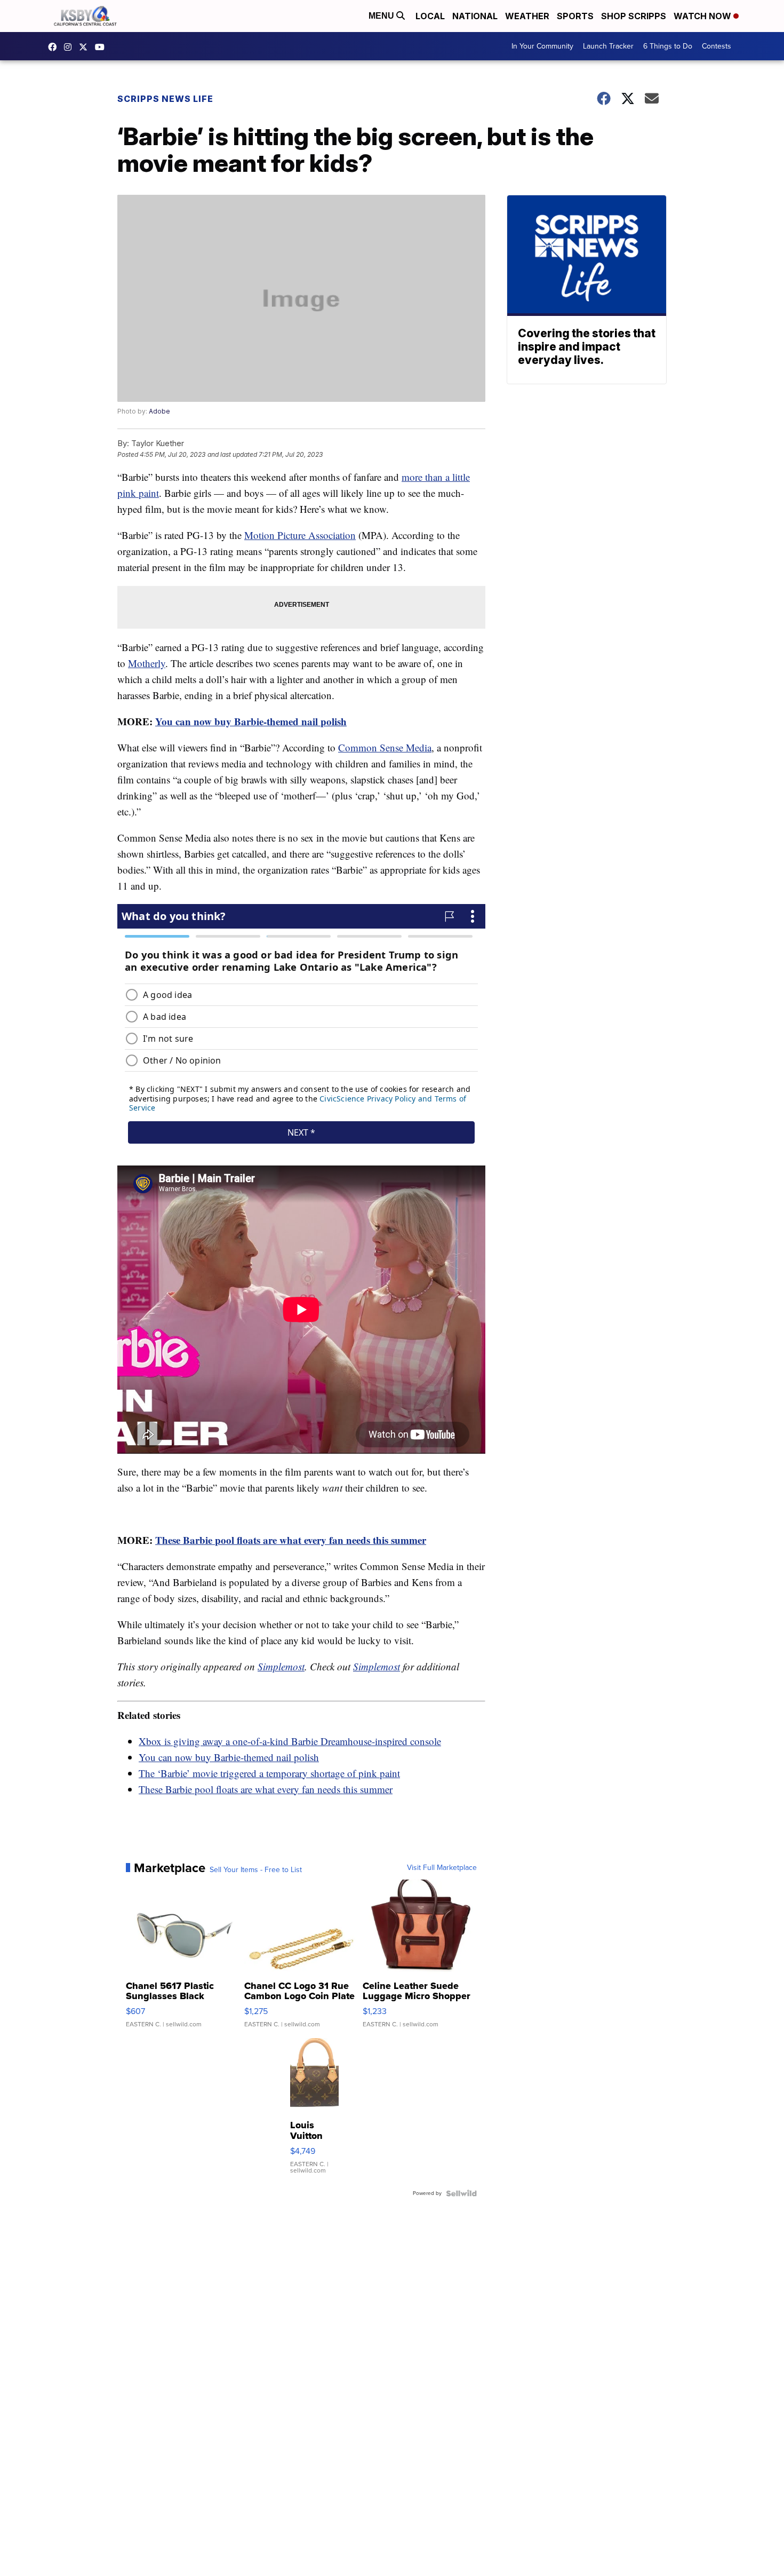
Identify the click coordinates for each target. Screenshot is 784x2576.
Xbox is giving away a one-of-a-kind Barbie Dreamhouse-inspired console (290, 1741)
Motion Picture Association (300, 535)
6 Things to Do (668, 46)
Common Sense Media (385, 747)
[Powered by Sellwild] (461, 2193)
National (475, 16)
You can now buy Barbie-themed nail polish (251, 721)
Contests (717, 46)
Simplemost (281, 1666)
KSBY (86, 47)
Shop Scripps (634, 16)
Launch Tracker (608, 46)
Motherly (147, 663)
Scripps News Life (165, 99)
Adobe (159, 411)
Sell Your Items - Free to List (256, 1870)
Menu (382, 16)
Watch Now (703, 16)
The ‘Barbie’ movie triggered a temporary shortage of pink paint (269, 1773)
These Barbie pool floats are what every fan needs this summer (291, 1540)
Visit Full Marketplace (442, 1868)
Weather (527, 16)
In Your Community (542, 46)
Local (430, 16)
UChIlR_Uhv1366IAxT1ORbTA (102, 47)
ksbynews (55, 47)
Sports (575, 16)
